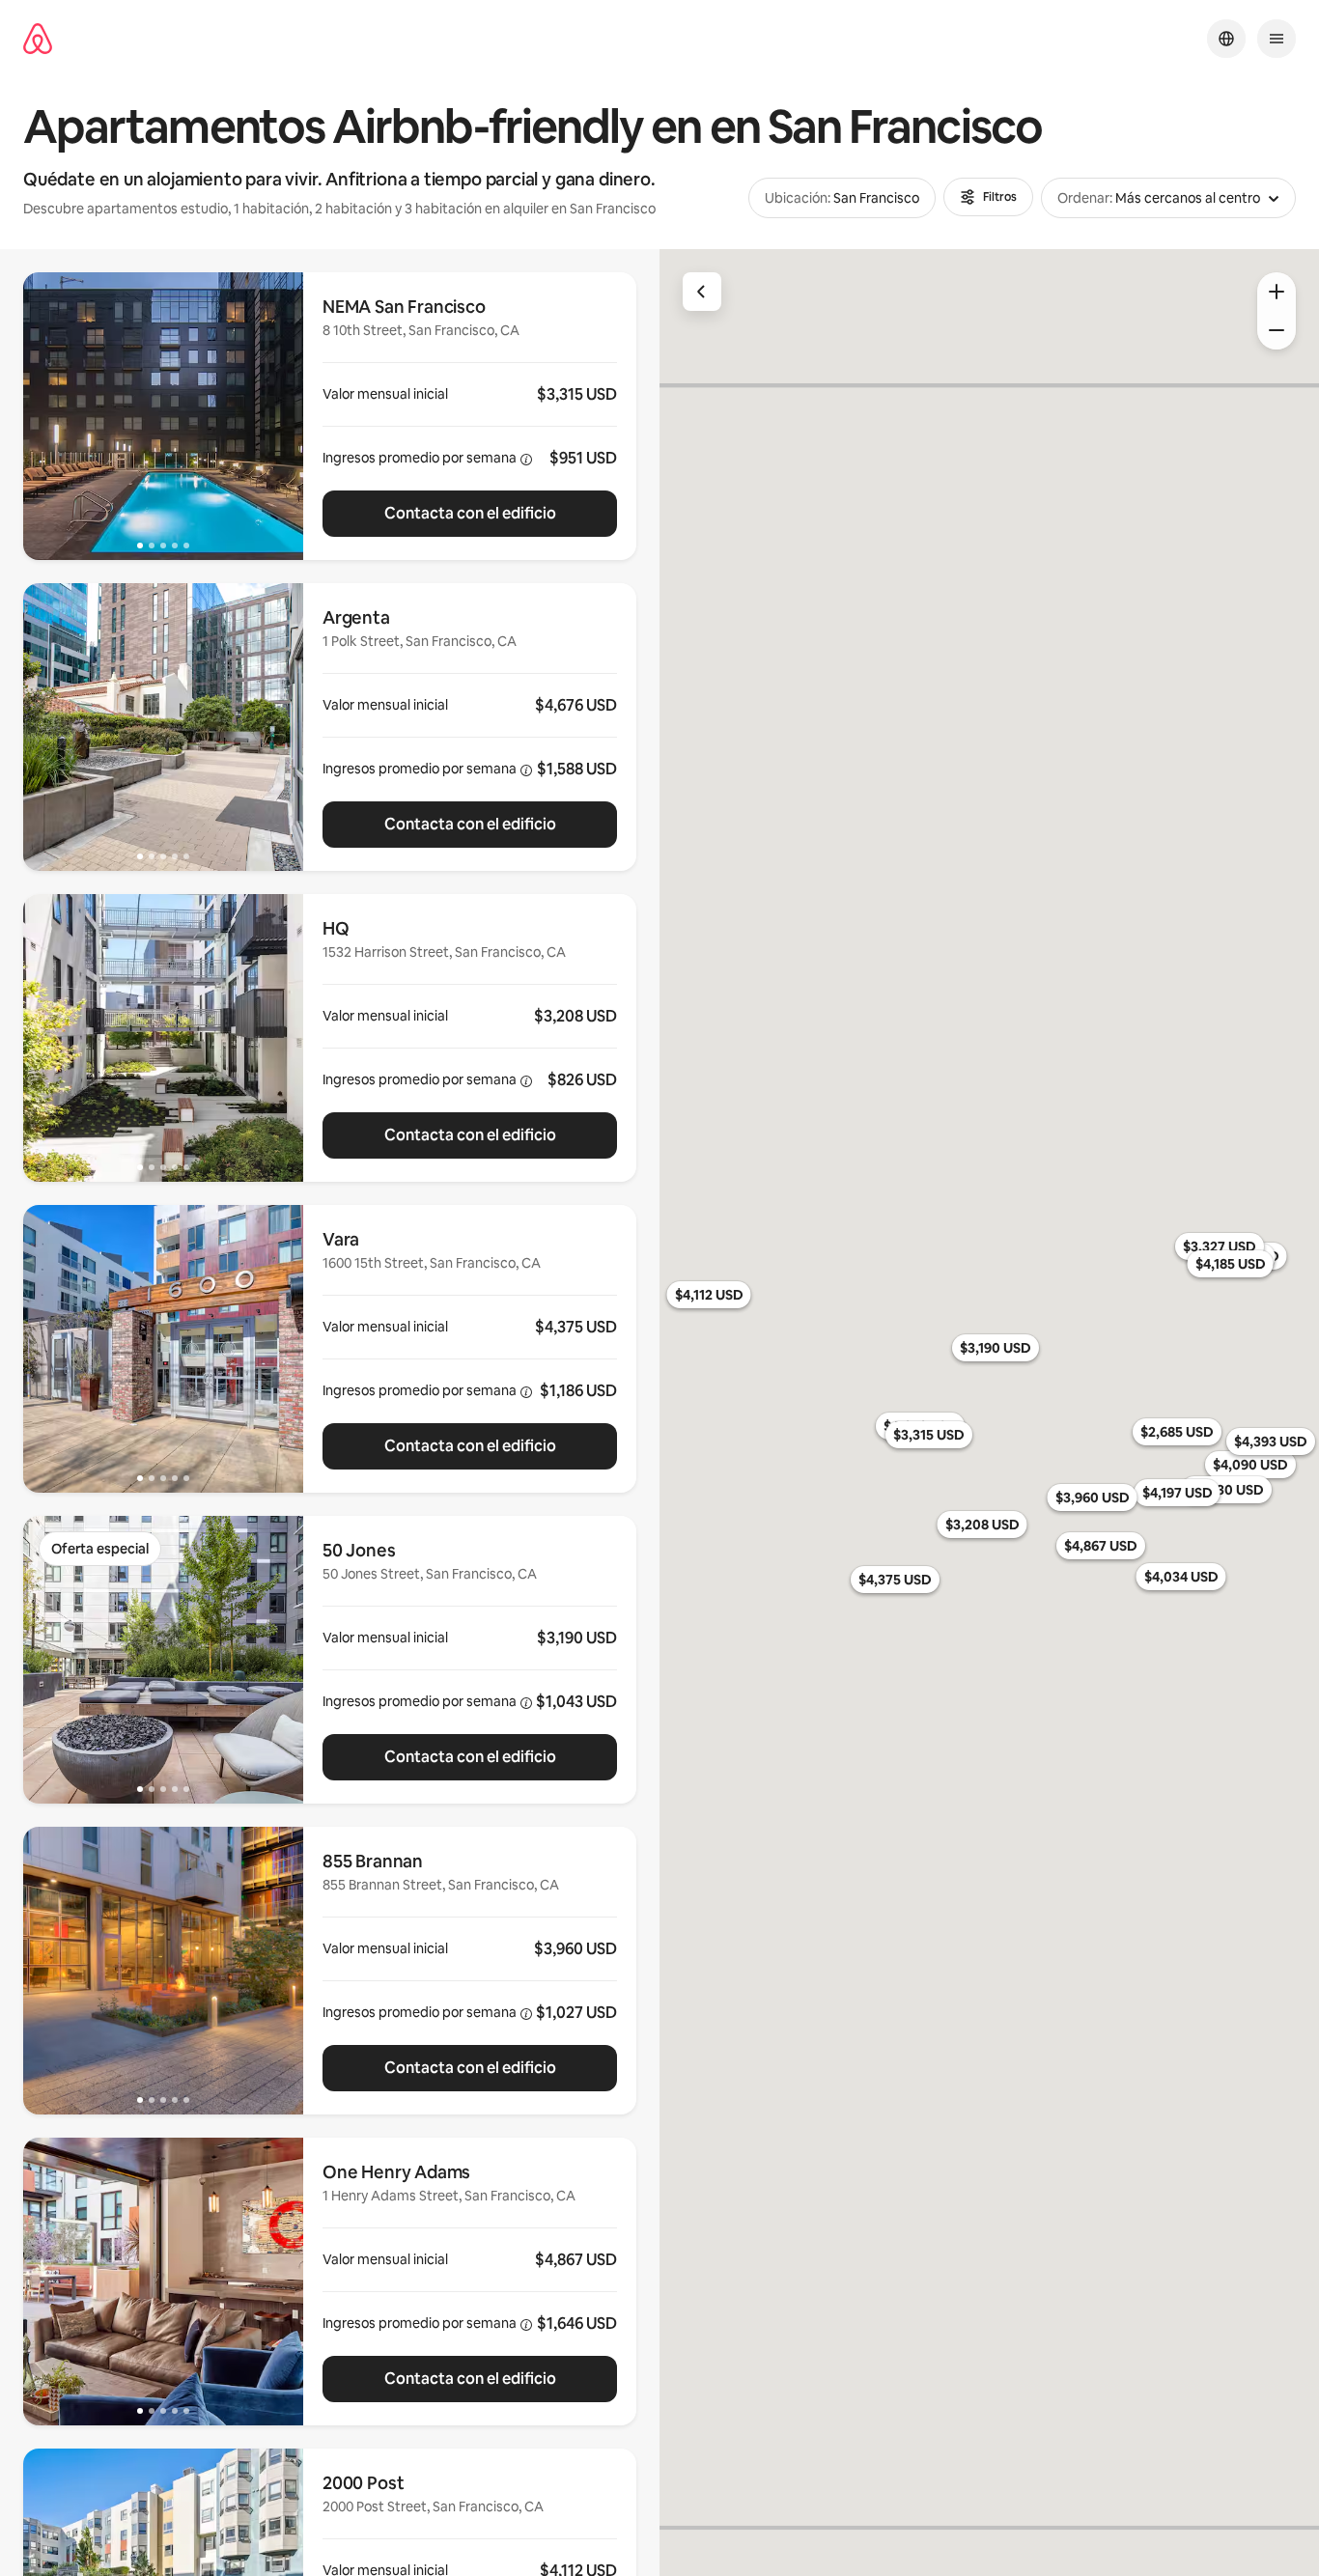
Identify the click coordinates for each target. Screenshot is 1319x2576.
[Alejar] (1277, 330)
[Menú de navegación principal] (1277, 39)
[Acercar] (1277, 292)
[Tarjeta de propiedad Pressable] (470, 416)
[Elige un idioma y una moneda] (1226, 39)
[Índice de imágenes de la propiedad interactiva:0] (163, 416)
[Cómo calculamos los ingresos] (526, 460)
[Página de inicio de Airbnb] (38, 39)
